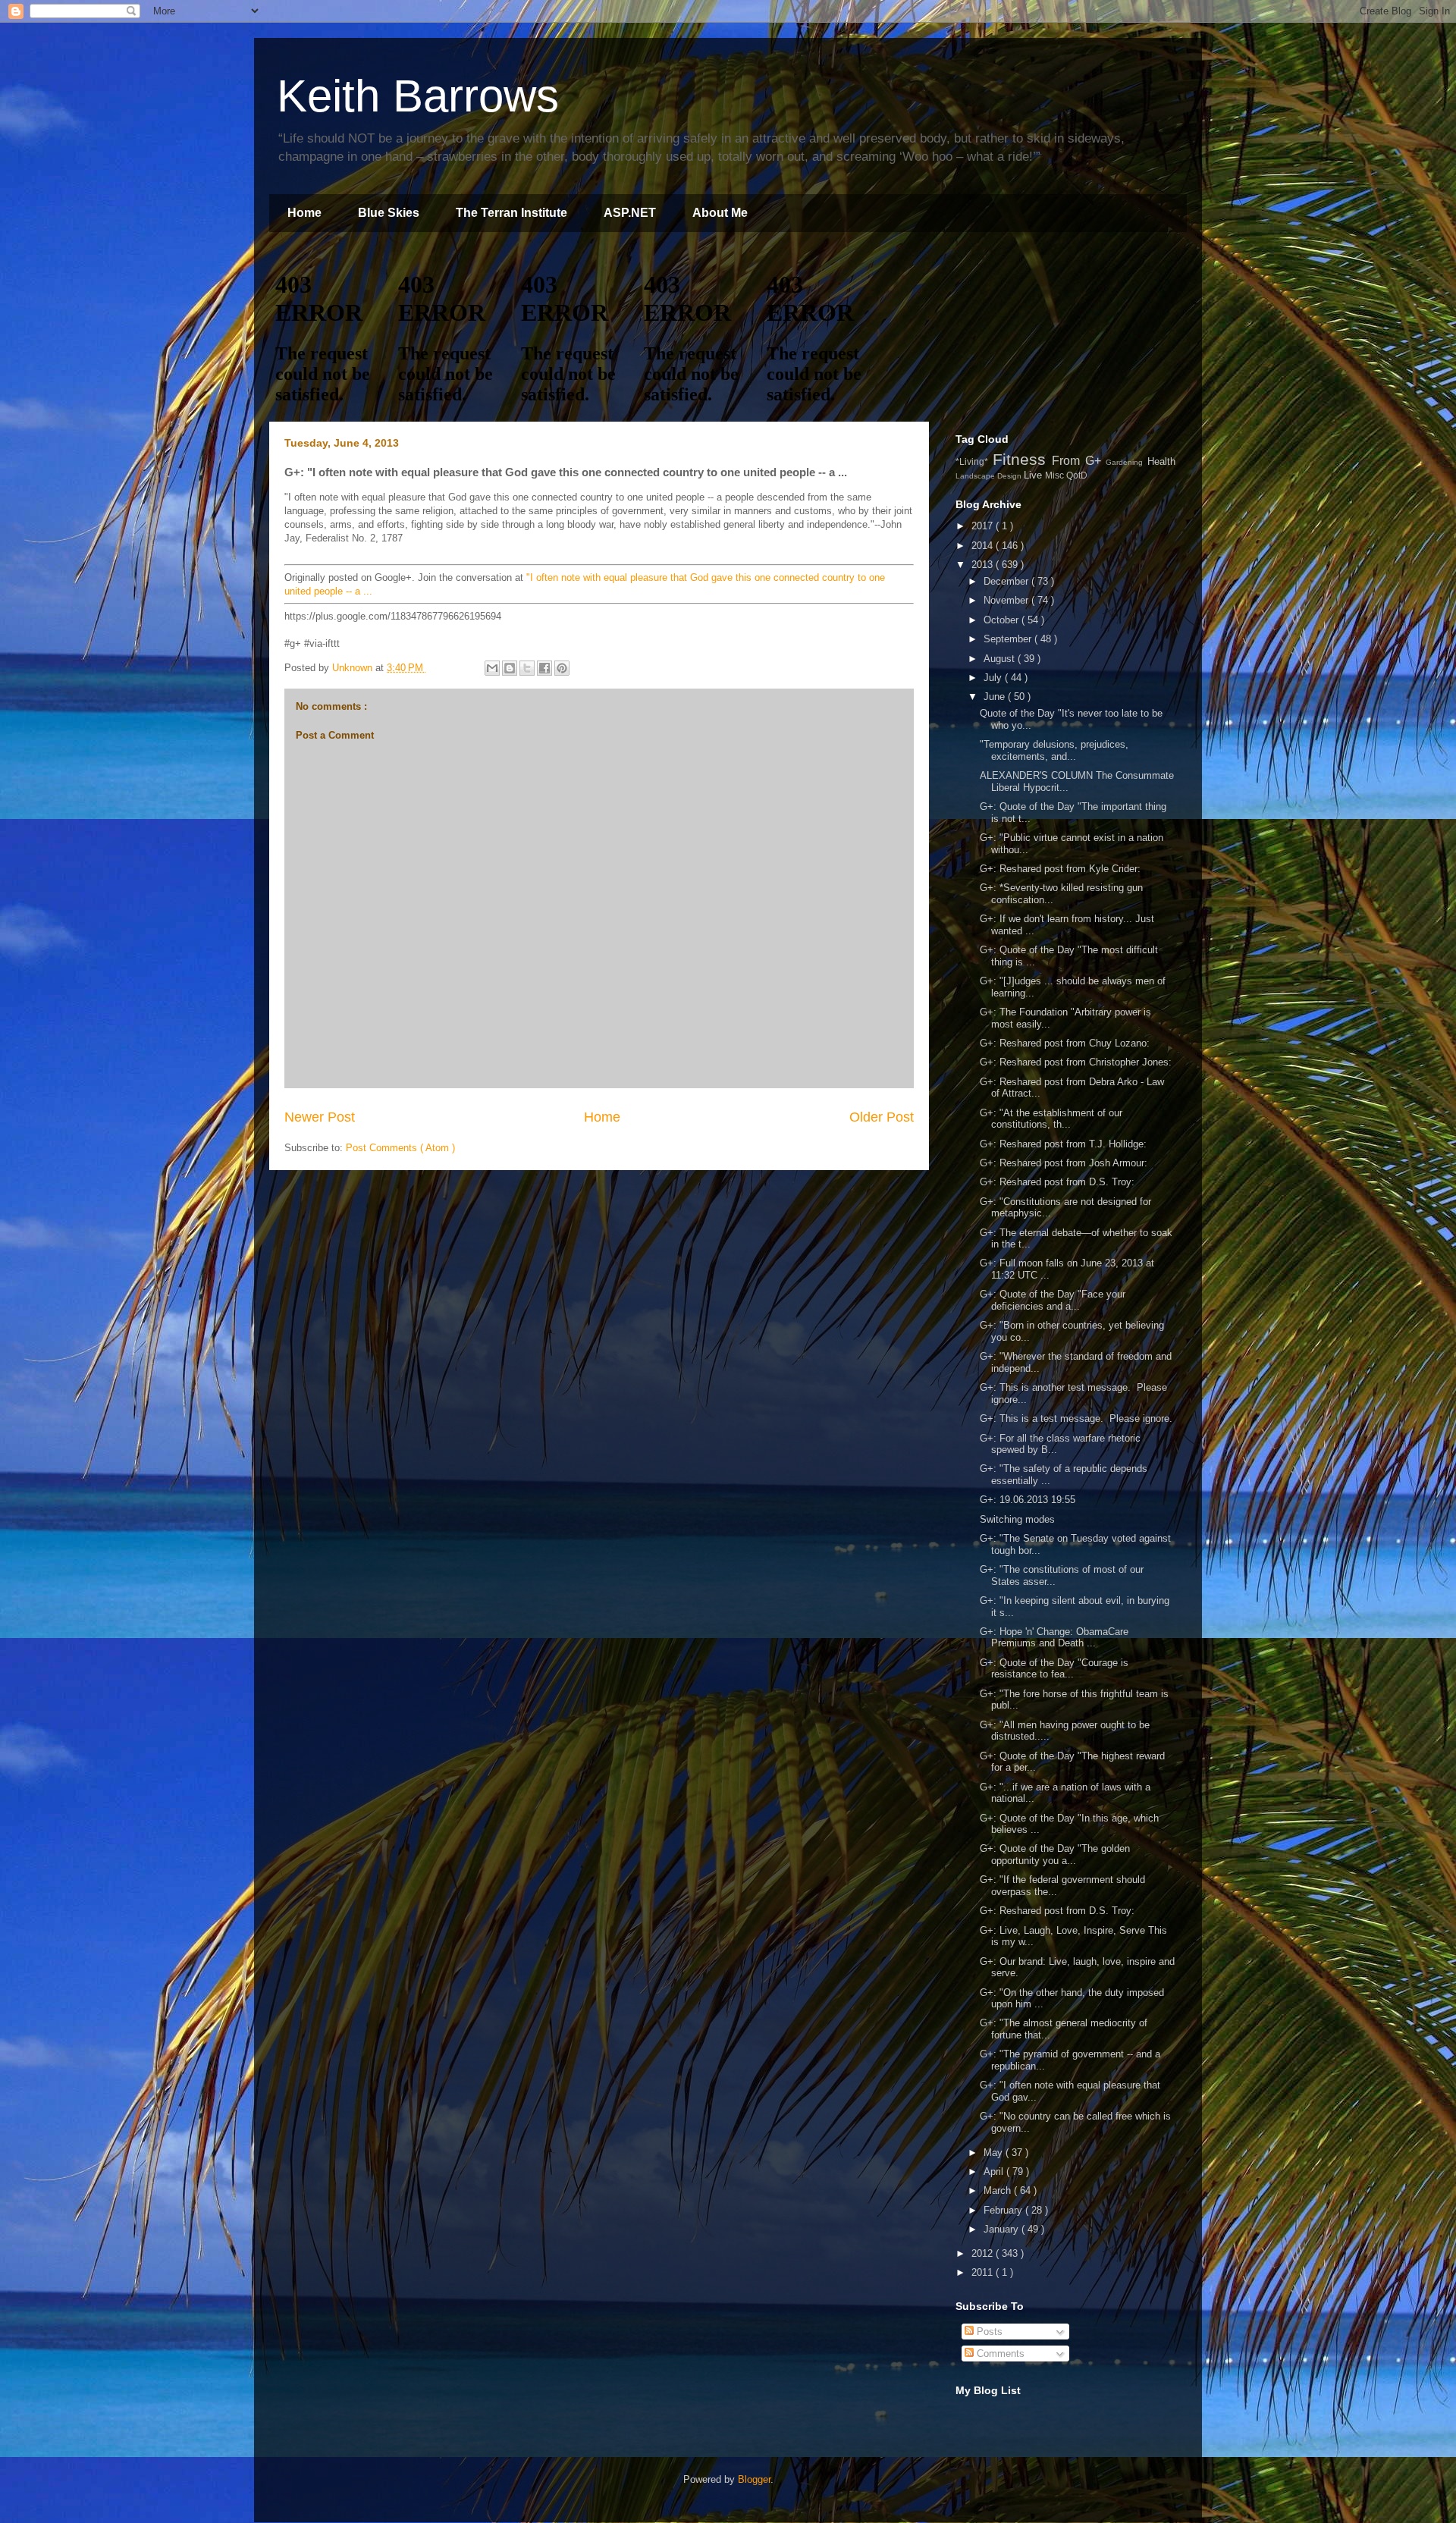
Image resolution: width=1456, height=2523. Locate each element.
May (995, 2153)
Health (1161, 461)
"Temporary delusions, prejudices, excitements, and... (1054, 750)
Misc (1056, 475)
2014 (984, 546)
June (996, 697)
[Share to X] (527, 668)
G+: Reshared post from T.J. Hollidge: (1063, 1144)
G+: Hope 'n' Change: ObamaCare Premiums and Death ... (1054, 1638)
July (994, 678)
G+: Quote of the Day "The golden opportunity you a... (1055, 1855)
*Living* (974, 461)
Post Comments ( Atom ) (400, 1148)
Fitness (1023, 459)
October (1003, 620)
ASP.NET (630, 213)
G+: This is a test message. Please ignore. (1076, 1418)
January (1003, 2229)
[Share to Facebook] (544, 668)
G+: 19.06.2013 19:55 (1028, 1500)
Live (1034, 475)
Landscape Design (990, 476)
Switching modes (1017, 1519)
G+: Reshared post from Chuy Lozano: (1065, 1043)
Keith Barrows (418, 96)
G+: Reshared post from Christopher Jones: (1076, 1062)
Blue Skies (389, 213)
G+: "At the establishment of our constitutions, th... (1051, 1119)
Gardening (1127, 462)
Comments (999, 2354)
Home (304, 213)
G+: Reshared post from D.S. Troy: (1057, 1182)
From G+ (1079, 461)
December (1007, 581)
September (1009, 639)
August (1001, 659)
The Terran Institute (511, 213)
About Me (720, 213)
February (1004, 2210)
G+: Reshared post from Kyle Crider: (1060, 869)
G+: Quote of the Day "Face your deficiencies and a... (1053, 1300)
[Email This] (492, 668)
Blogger (754, 2479)
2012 (984, 2253)
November (1007, 600)
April (995, 2172)
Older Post (882, 1117)
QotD (1077, 475)
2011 (984, 2272)
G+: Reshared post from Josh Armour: (1064, 1163)
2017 (984, 526)
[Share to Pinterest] (562, 668)
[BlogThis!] (510, 668)
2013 (984, 565)
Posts (988, 2332)
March (999, 2190)
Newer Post (320, 1117)
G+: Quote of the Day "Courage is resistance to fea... (1054, 1669)
